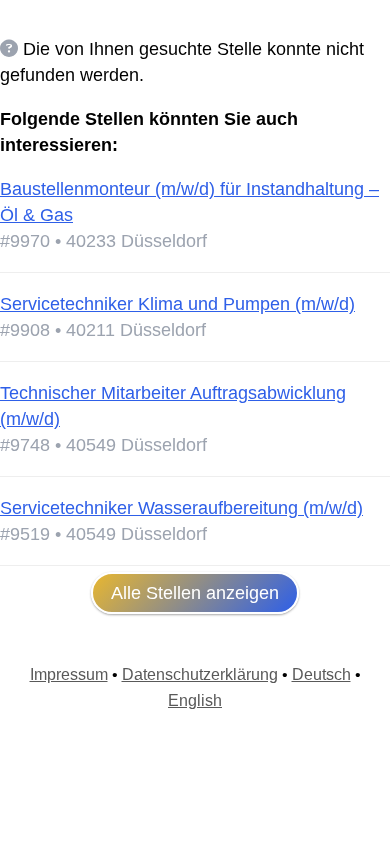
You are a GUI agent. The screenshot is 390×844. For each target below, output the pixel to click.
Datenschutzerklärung (200, 674)
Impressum (69, 674)
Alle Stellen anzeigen (195, 593)
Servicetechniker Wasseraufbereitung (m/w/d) (181, 508)
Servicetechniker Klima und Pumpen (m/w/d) (177, 304)
